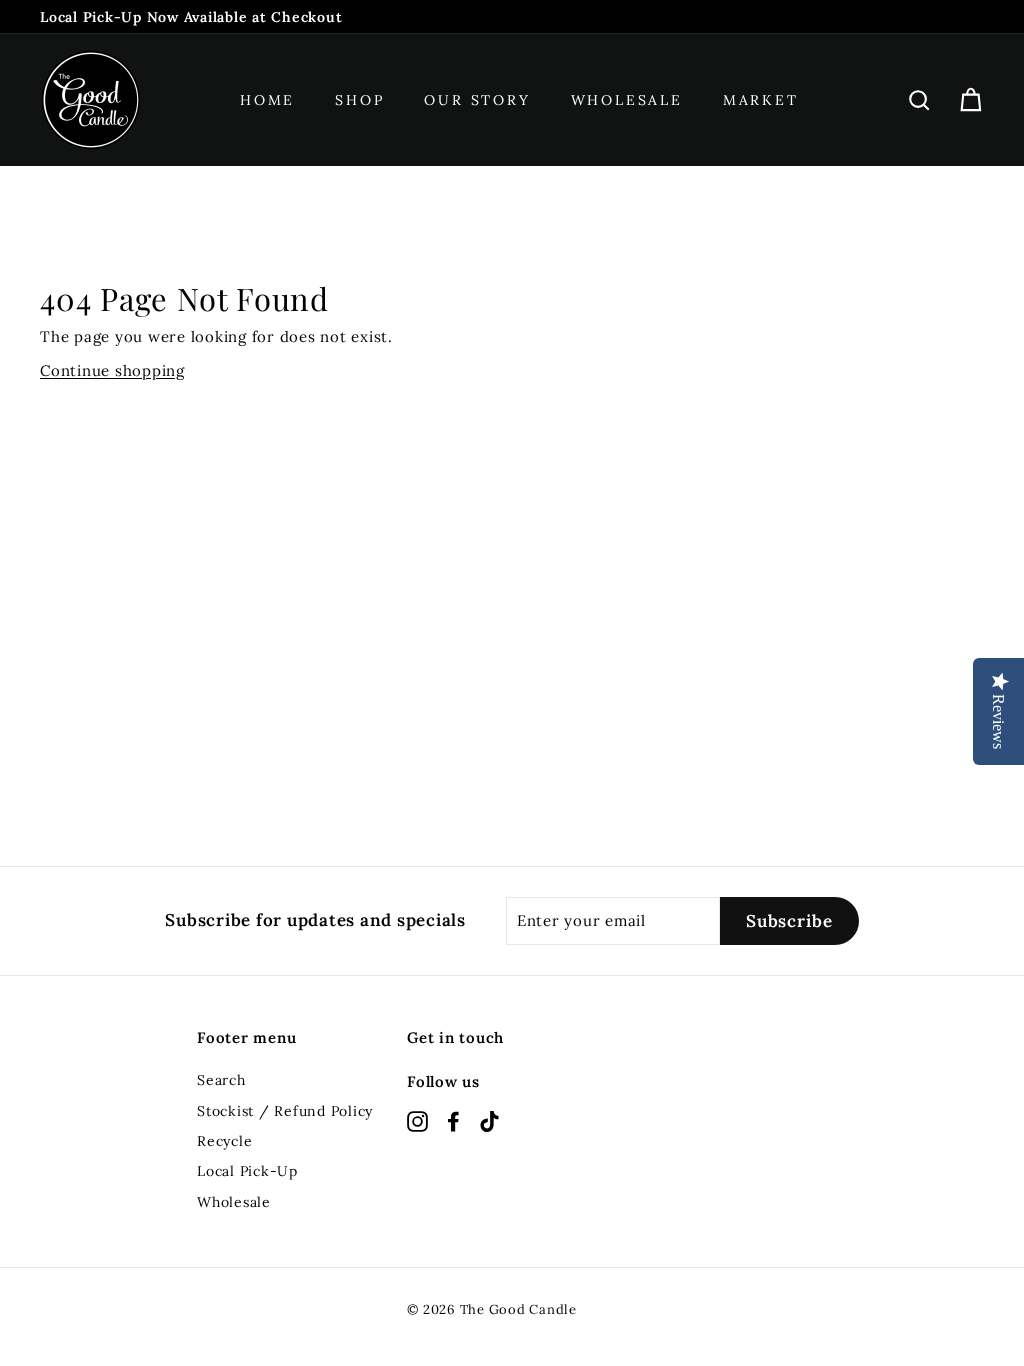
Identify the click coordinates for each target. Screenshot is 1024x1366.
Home (267, 100)
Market (761, 100)
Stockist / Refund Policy (285, 1111)
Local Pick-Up (247, 1171)
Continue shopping (112, 370)
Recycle (224, 1141)
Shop (359, 100)
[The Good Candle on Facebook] (453, 1120)
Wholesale (627, 100)
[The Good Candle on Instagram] (417, 1120)
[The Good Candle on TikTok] (489, 1120)
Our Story (477, 100)
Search (221, 1080)
